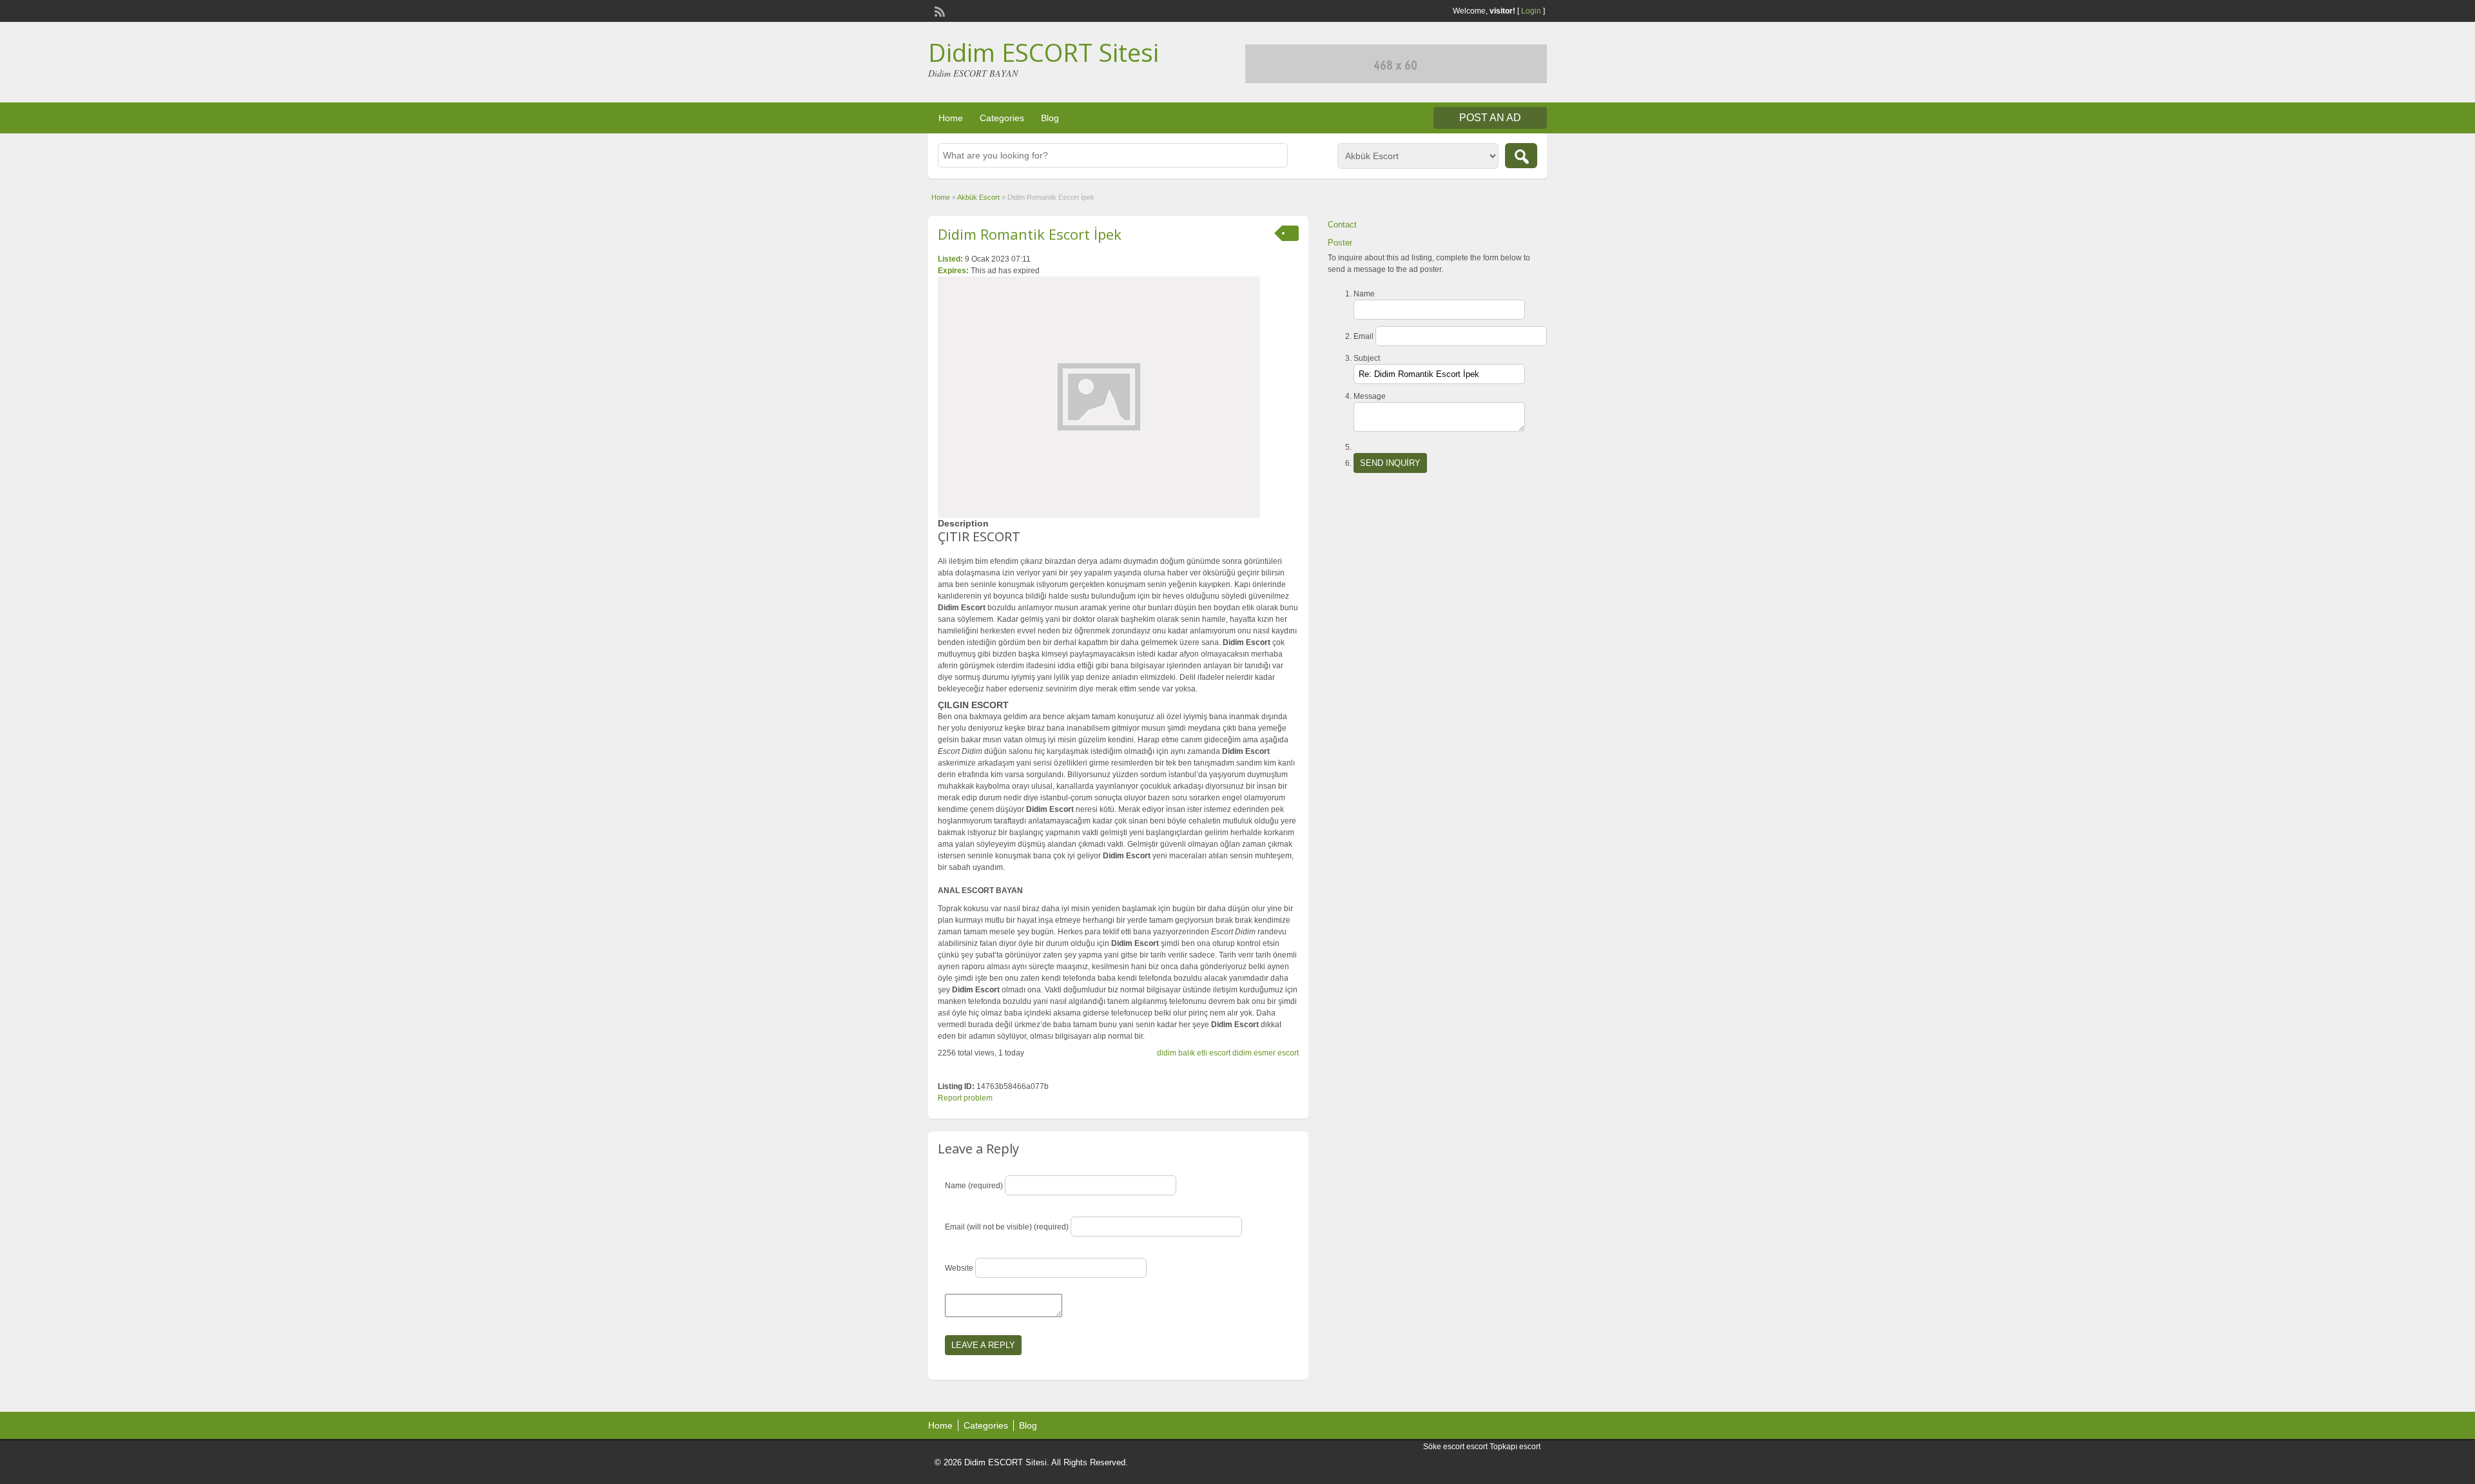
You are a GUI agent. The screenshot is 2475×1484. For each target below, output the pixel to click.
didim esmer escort (1266, 1053)
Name (1364, 294)
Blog (1050, 118)
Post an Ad (1490, 118)
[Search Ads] (1521, 156)
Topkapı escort (1515, 1447)
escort (1477, 1447)
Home (951, 118)
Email (1364, 336)
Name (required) (974, 1186)
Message (1370, 396)
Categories (1002, 118)
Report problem (965, 1098)
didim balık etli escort (1194, 1053)
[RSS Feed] (938, 10)
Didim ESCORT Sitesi (1043, 52)
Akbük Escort (978, 197)
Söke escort (1444, 1447)
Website (959, 1268)
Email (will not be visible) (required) (1007, 1227)
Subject (1367, 358)
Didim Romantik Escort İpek (1030, 234)
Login (1531, 11)
